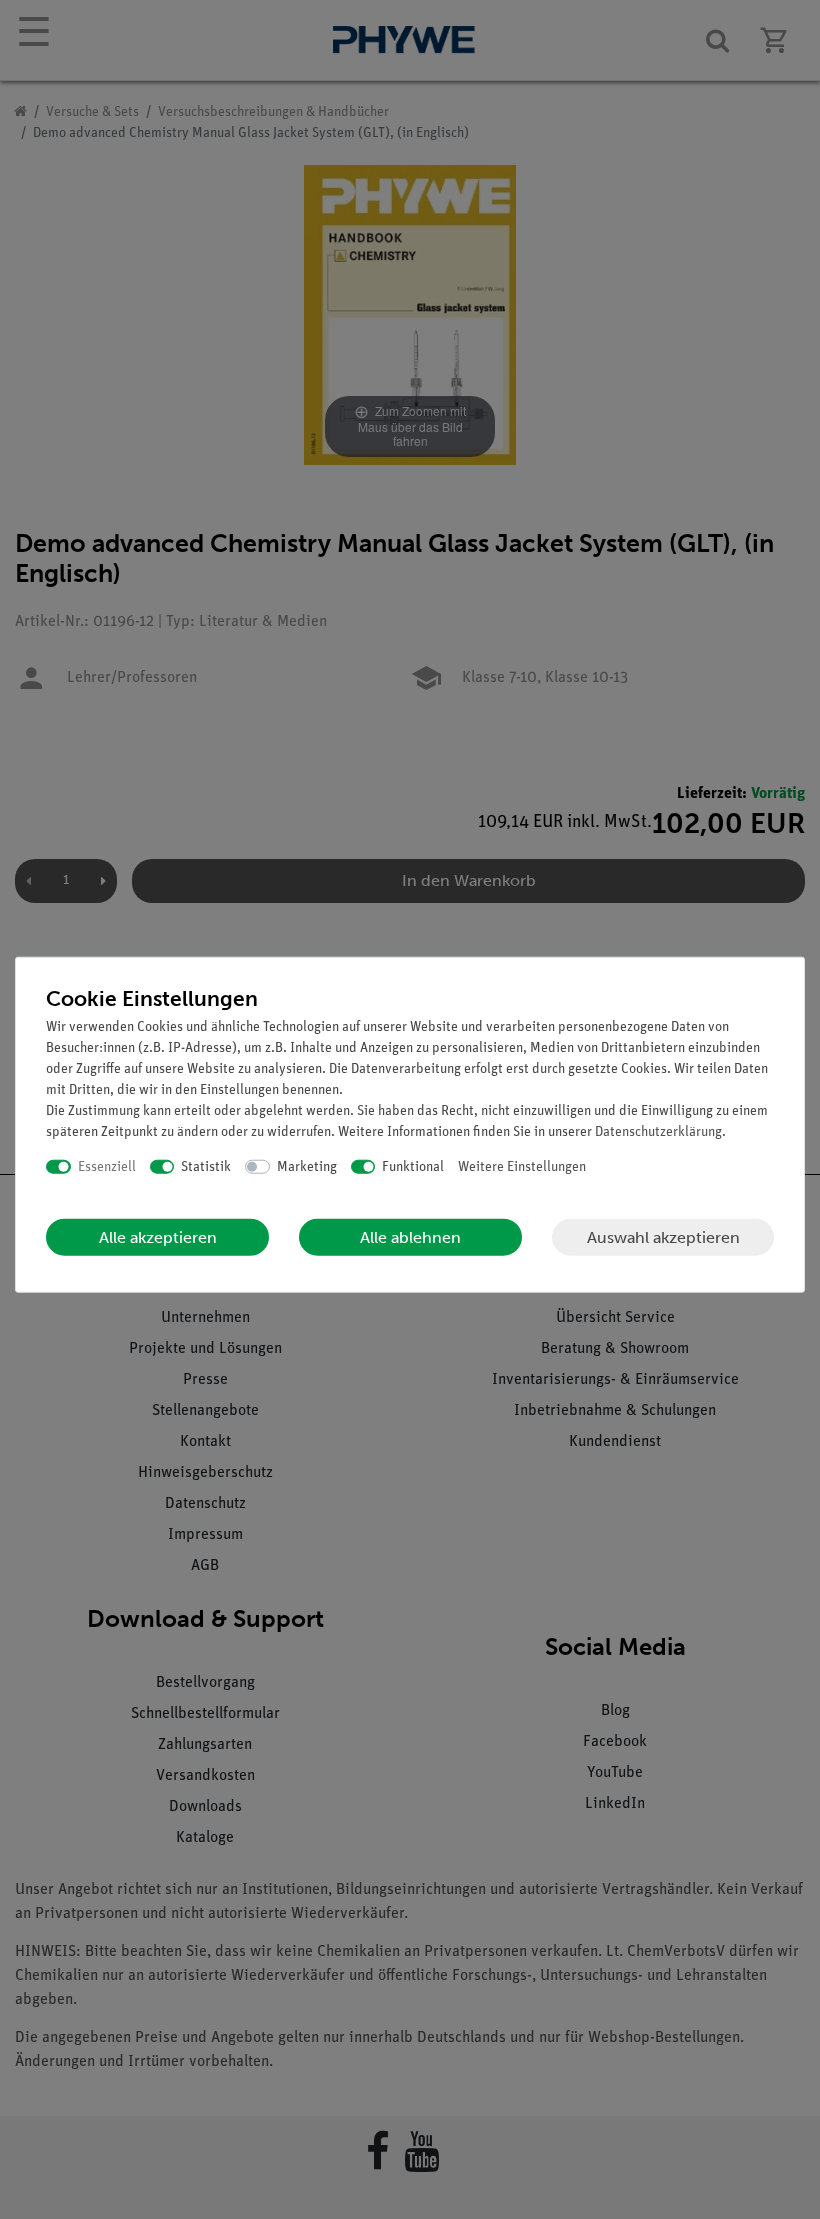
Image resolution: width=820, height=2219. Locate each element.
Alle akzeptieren (158, 1237)
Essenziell (107, 1166)
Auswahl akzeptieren (663, 1236)
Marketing (307, 1166)
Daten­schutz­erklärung (658, 1131)
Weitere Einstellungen (522, 1166)
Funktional (413, 1166)
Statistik (206, 1166)
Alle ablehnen (410, 1237)
